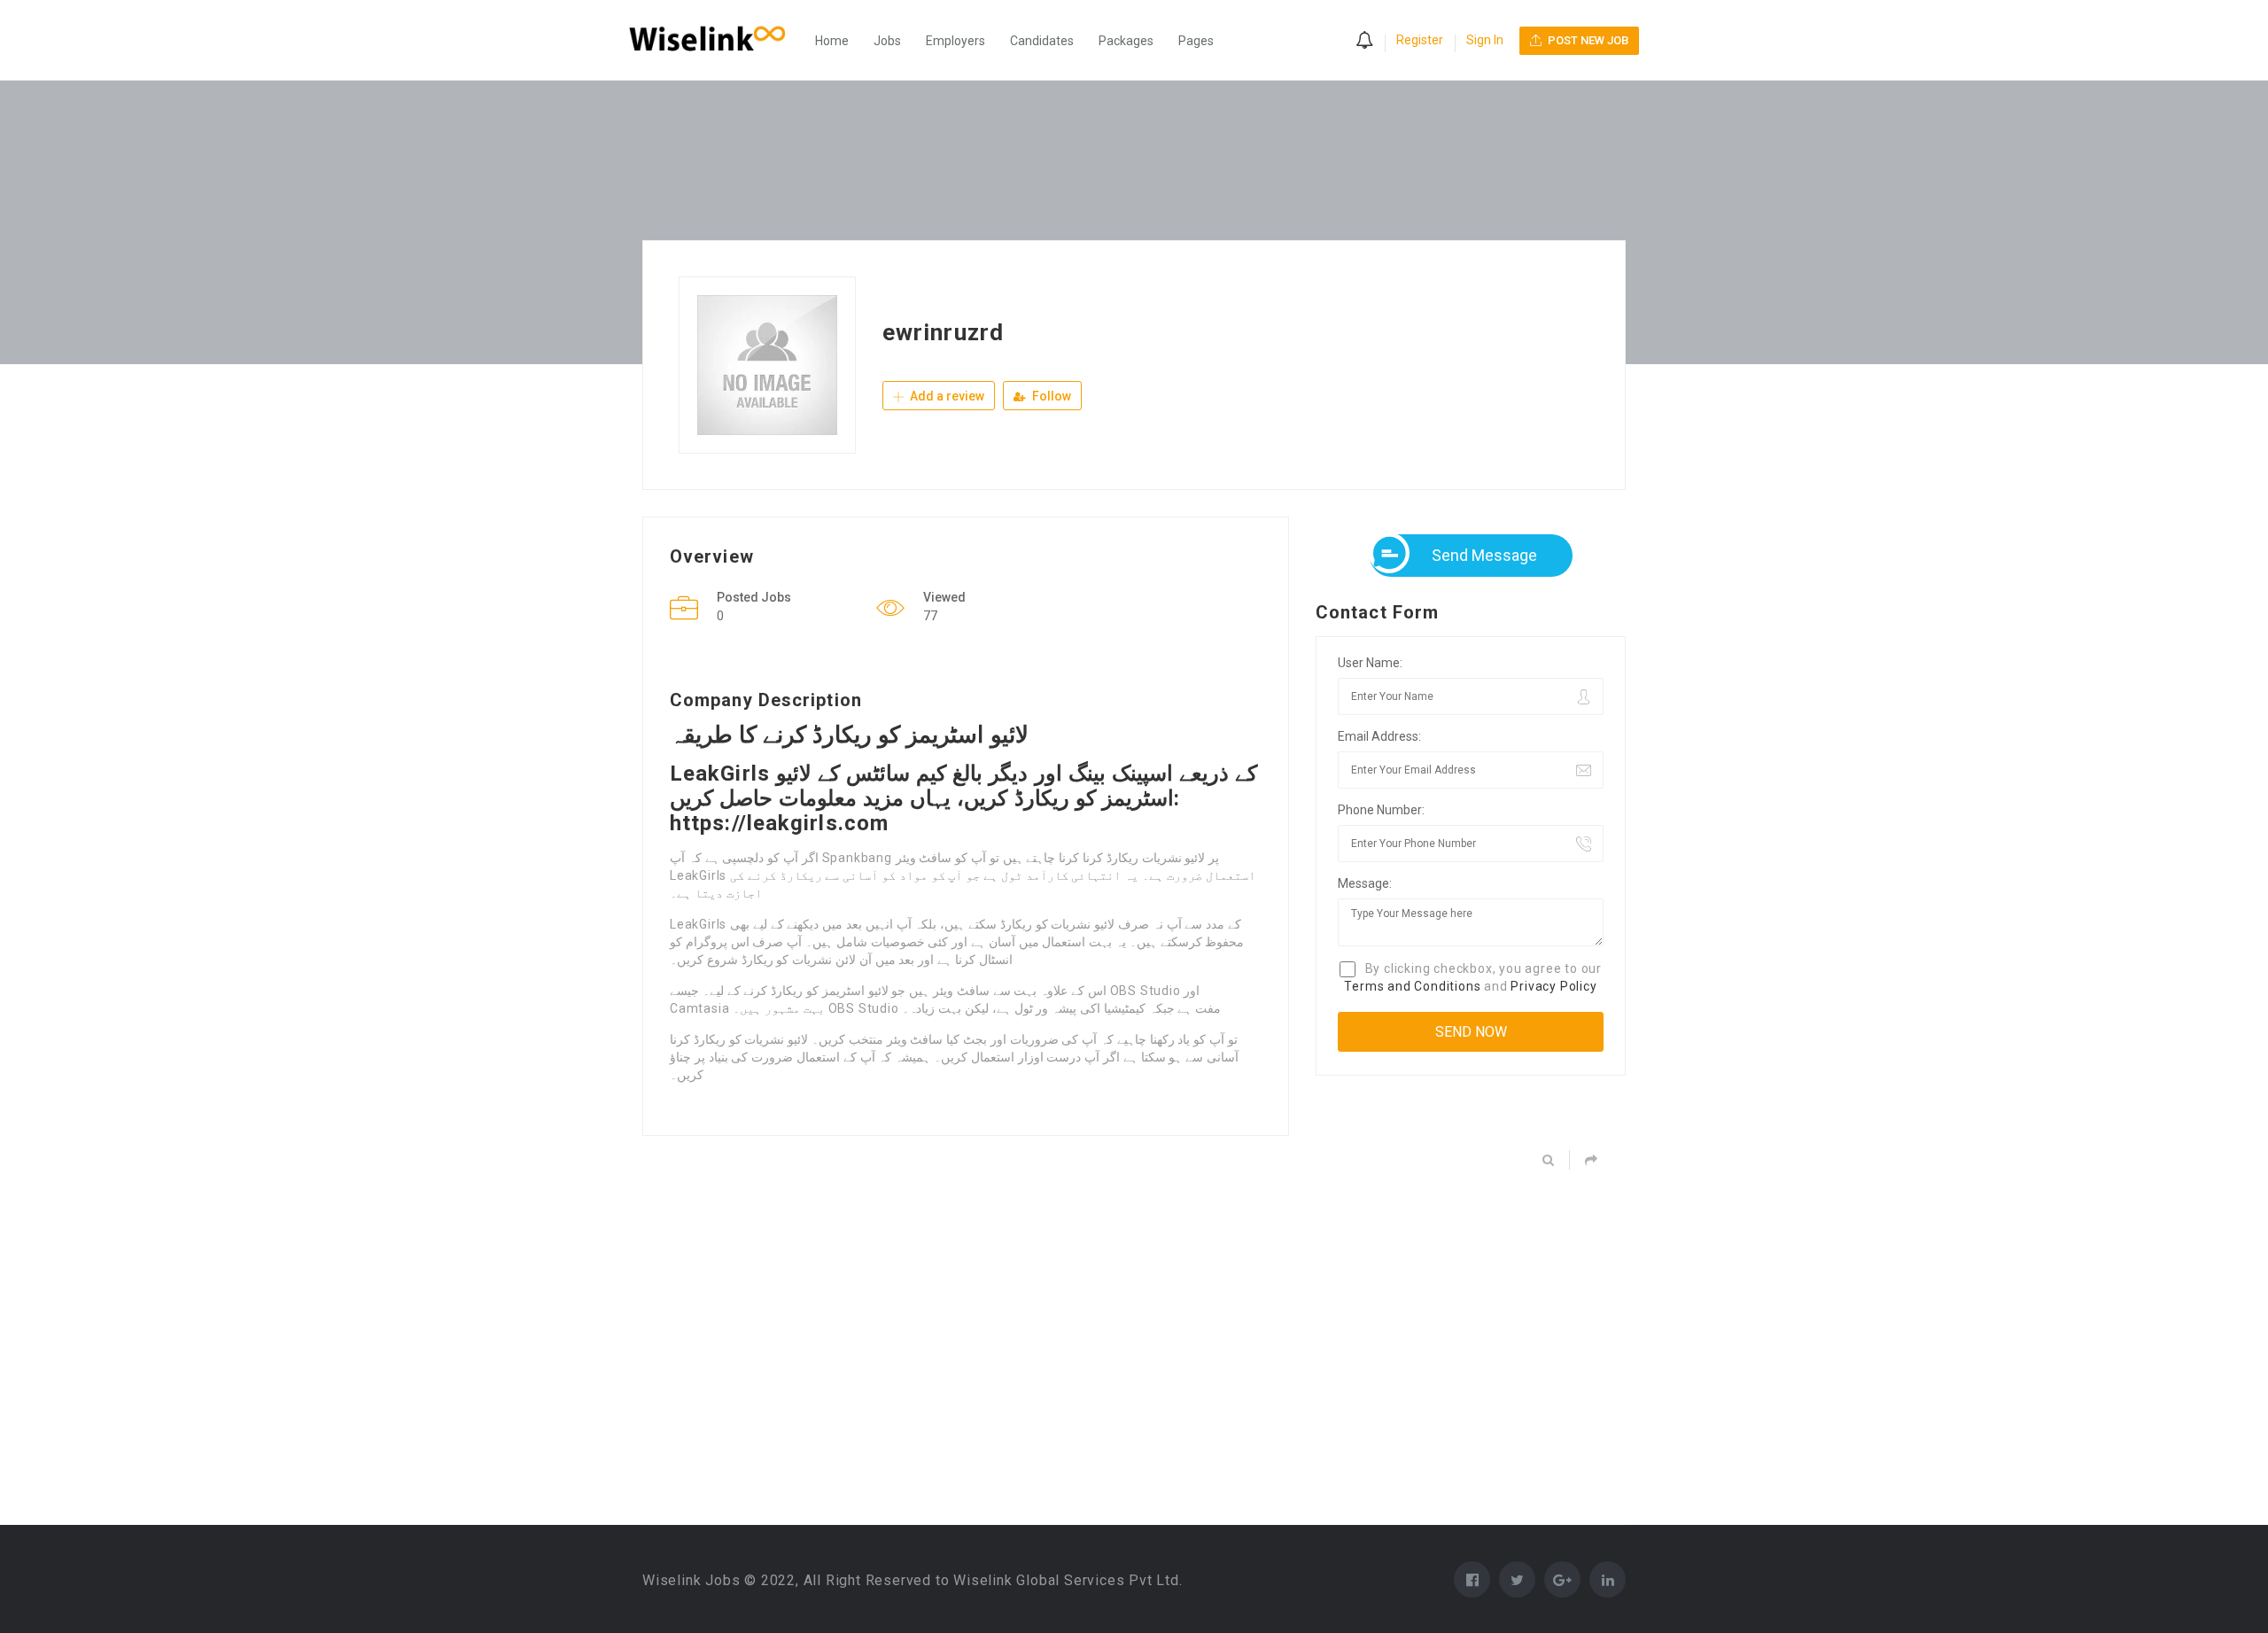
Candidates (1042, 41)
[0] (1364, 42)
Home (832, 41)
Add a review (946, 396)
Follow (1050, 396)
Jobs (887, 41)
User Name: (1370, 663)
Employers (955, 41)
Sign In (1485, 40)
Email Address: (1379, 736)
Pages (1196, 41)
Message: (1365, 883)
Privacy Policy (1553, 986)
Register (1420, 40)
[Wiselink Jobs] (716, 40)
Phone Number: (1381, 810)
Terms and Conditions (1412, 986)
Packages (1126, 41)
